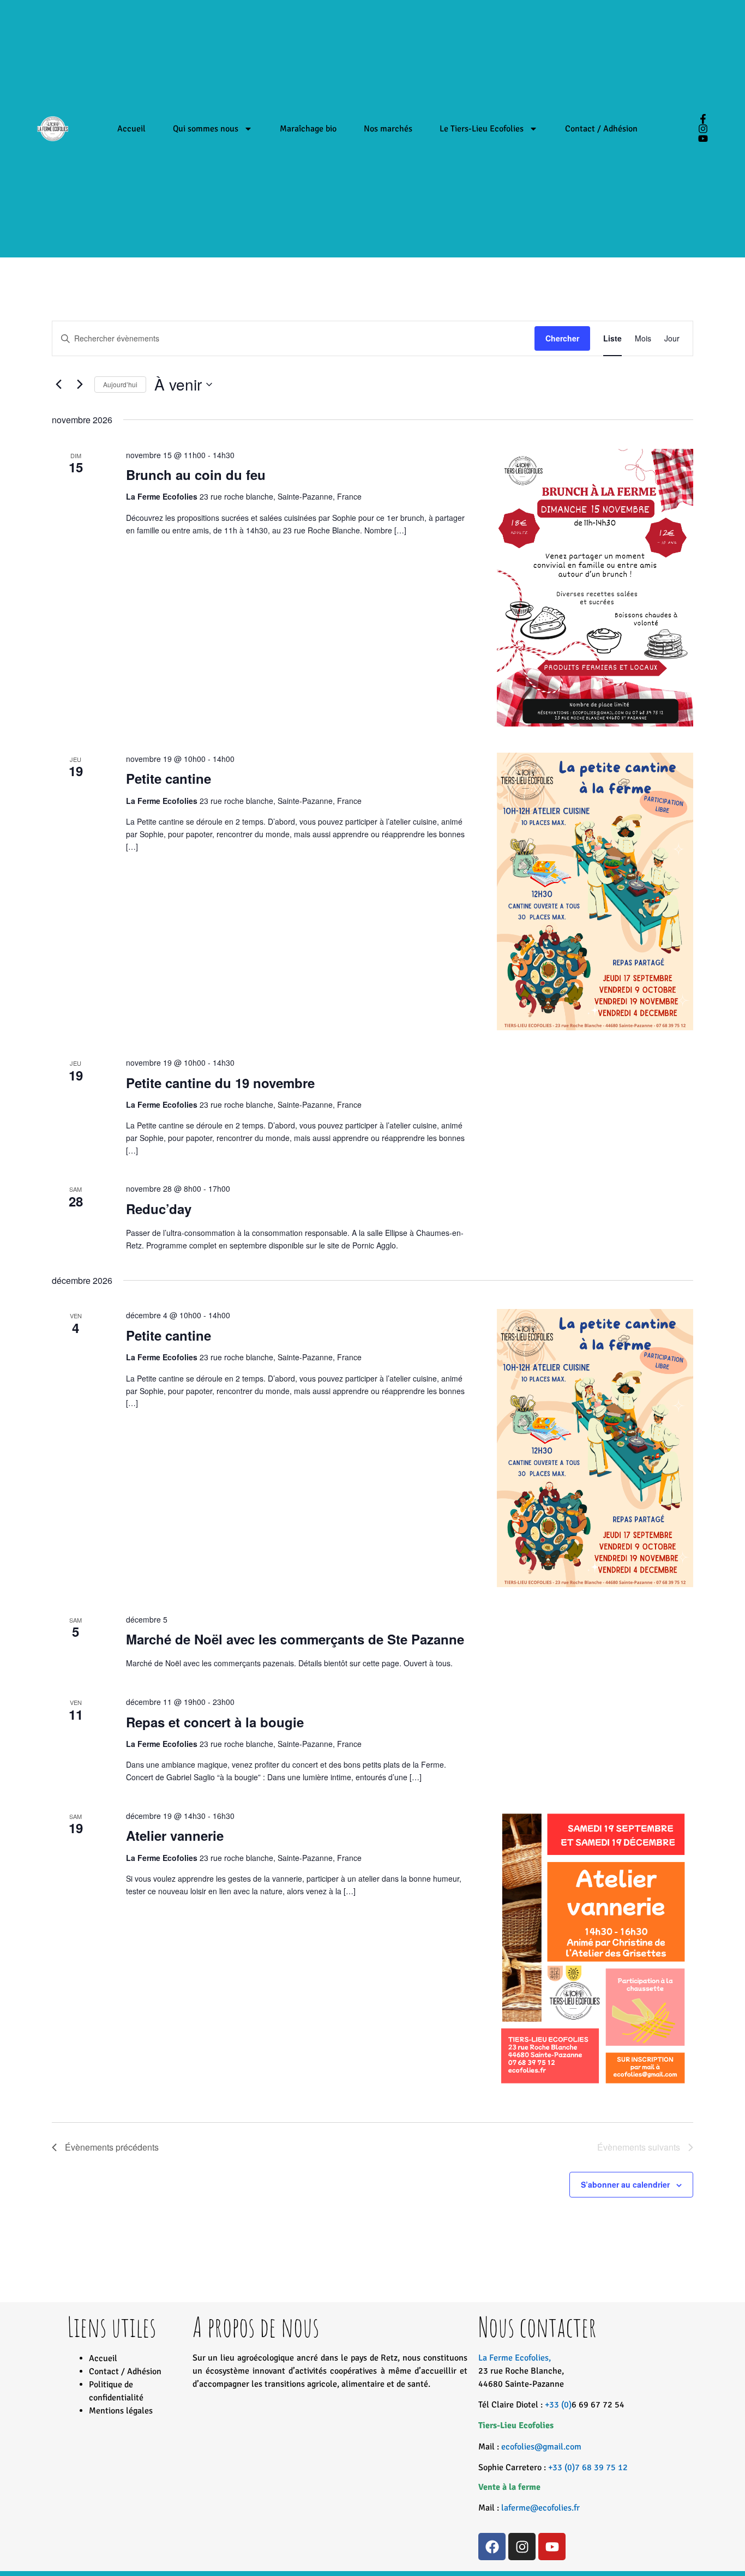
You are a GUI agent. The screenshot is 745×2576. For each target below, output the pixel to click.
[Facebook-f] (703, 119)
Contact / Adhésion (601, 129)
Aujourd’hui (120, 384)
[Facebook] (492, 2547)
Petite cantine (169, 778)
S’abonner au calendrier (625, 2184)
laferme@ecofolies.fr (540, 2508)
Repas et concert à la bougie (215, 1722)
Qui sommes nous (206, 129)
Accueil (131, 129)
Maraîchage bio (308, 129)
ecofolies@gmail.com (541, 2447)
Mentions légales (121, 2411)
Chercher (562, 338)
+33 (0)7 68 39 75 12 (588, 2467)
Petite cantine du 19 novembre (220, 1083)
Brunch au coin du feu (196, 475)
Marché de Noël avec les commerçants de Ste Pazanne (295, 1639)
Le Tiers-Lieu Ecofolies (482, 129)
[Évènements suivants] (80, 385)
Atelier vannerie (175, 1835)
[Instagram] (703, 129)
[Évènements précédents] (58, 385)
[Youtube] (703, 139)
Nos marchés (388, 129)
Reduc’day (159, 1209)
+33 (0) (558, 2405)
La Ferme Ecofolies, (521, 2371)
